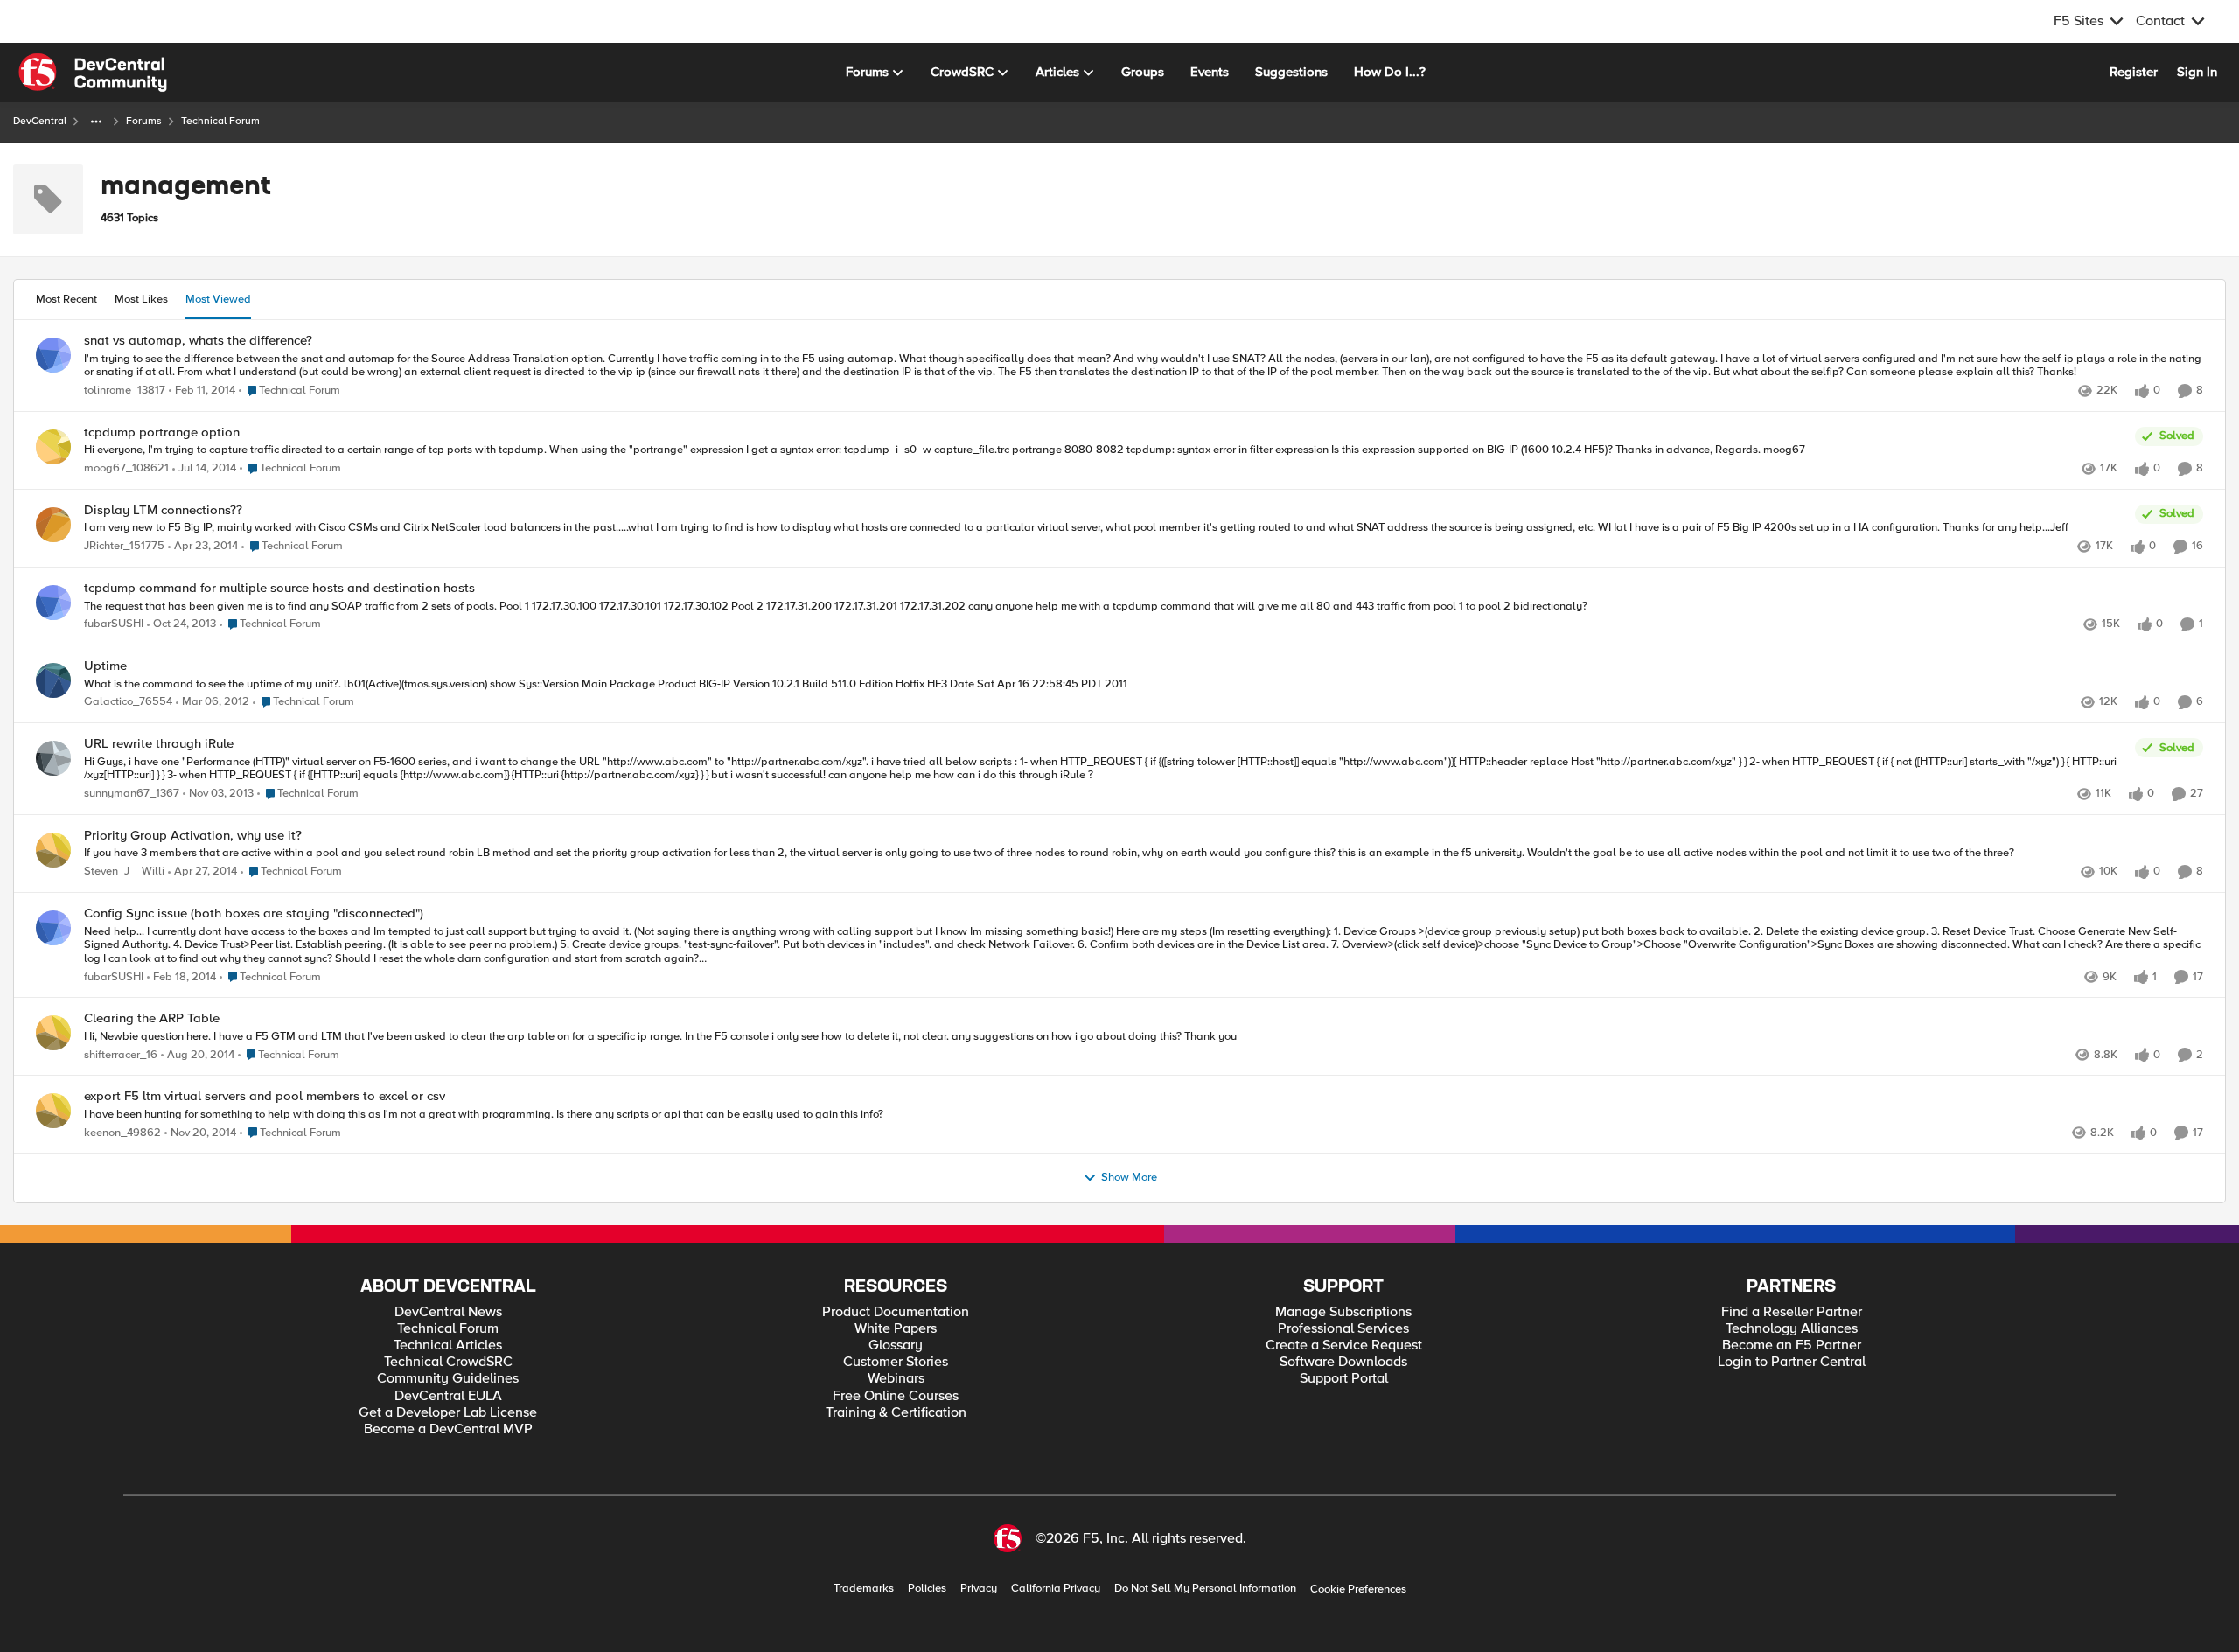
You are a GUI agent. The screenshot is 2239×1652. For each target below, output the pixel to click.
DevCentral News (448, 1312)
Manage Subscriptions (1343, 1312)
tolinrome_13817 (125, 390)
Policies (927, 1589)
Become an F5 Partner (1792, 1345)
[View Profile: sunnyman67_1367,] (53, 758)
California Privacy (1056, 1589)
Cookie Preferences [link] (1358, 1589)
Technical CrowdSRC (448, 1362)
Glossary (896, 1345)
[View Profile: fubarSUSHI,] (53, 603)
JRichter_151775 (124, 546)
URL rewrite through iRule (159, 744)
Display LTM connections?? (163, 510)
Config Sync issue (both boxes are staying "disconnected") (254, 913)
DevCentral (40, 121)
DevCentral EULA (448, 1396)
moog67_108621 (126, 468)
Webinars (896, 1379)
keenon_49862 (122, 1133)
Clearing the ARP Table (152, 1018)
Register (2134, 72)
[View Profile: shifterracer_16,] (53, 1033)
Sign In (2197, 72)
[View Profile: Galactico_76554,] (53, 680)
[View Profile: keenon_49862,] (53, 1111)
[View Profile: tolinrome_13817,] (53, 355)
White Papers (896, 1329)
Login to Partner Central (1792, 1362)
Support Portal (1344, 1379)
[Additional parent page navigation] (96, 122)
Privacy (979, 1589)
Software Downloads (1343, 1362)
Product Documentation (896, 1312)
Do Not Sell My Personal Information (1205, 1589)
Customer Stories (896, 1362)
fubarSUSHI (114, 624)
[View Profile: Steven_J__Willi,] (53, 850)
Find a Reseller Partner (1792, 1312)
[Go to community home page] (93, 73)
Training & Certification (896, 1413)
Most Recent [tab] (66, 299)
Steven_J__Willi (124, 871)
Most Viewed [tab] (218, 299)
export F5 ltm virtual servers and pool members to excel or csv (265, 1096)
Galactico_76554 (128, 702)
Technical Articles (448, 1345)
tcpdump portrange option (162, 432)
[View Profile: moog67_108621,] (53, 447)
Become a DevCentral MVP (448, 1429)
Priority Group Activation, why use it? (193, 836)
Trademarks (864, 1589)
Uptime (105, 666)
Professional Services (1343, 1329)
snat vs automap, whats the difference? (198, 341)
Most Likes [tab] (141, 299)
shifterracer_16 (121, 1055)
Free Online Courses (896, 1396)
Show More (1129, 1178)
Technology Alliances (1792, 1329)
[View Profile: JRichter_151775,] (53, 525)
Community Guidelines (448, 1379)
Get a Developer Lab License (448, 1413)
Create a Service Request (1344, 1345)
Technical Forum (448, 1329)
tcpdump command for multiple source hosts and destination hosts (279, 588)
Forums (144, 121)
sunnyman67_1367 (132, 794)
